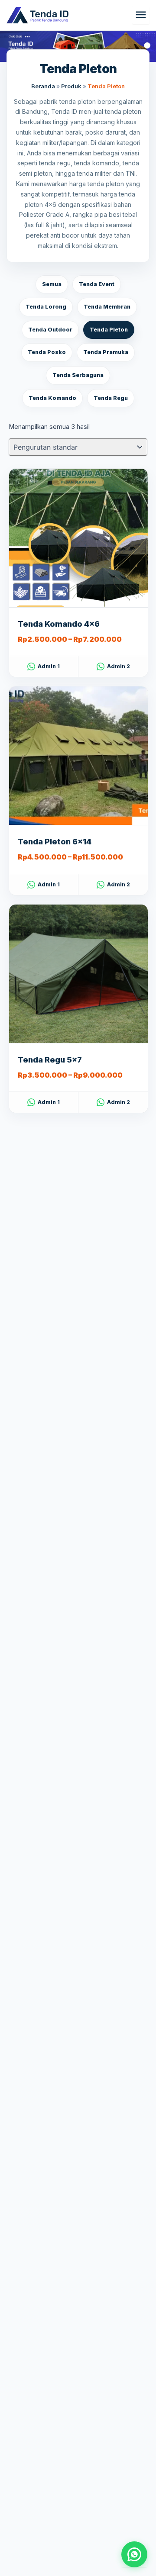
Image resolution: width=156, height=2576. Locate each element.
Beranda (43, 86)
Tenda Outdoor (50, 330)
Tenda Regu (111, 398)
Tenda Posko (47, 352)
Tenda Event (97, 284)
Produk (71, 86)
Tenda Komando (52, 398)
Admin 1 (49, 666)
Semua (52, 284)
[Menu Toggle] (141, 15)
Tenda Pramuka (106, 352)
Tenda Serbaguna (78, 375)
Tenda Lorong (46, 307)
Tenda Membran (107, 307)
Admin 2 (119, 666)
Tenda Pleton (109, 330)
